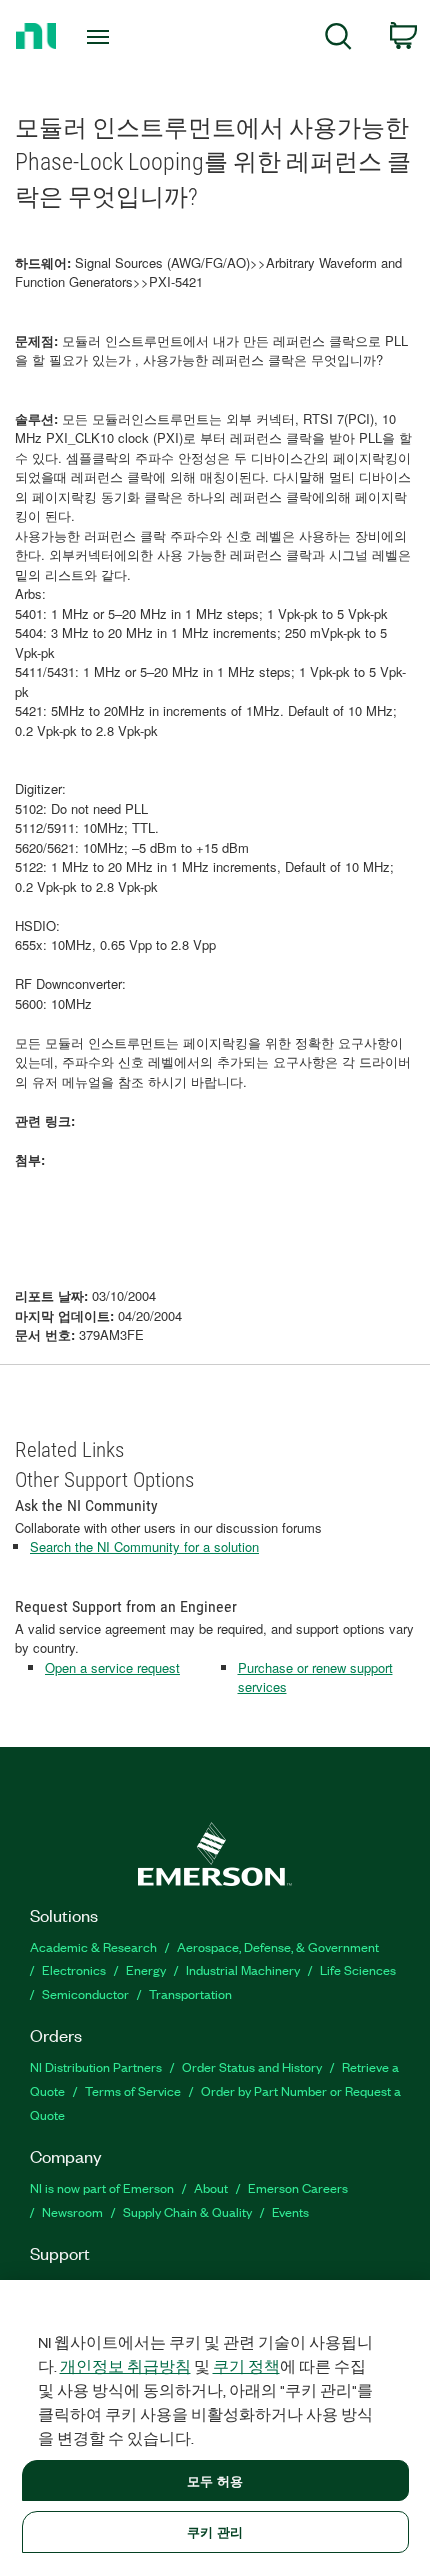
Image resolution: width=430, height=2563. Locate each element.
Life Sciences (358, 1969)
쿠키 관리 (215, 2531)
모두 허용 (215, 2480)
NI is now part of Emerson (102, 2187)
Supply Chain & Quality (187, 2211)
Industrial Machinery (243, 1969)
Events (290, 2211)
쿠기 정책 (246, 2366)
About (211, 2187)
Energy (146, 1969)
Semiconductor (85, 1993)
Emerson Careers (298, 2187)
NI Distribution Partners (96, 2066)
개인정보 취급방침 (125, 2366)
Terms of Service (133, 2090)
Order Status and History (252, 2066)
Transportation (190, 1993)
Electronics (74, 1969)
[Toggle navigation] (103, 37)
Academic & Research (93, 1946)
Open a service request (112, 1667)
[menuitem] (338, 39)
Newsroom (72, 2211)
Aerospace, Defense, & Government (278, 1946)
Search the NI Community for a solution (144, 1546)
